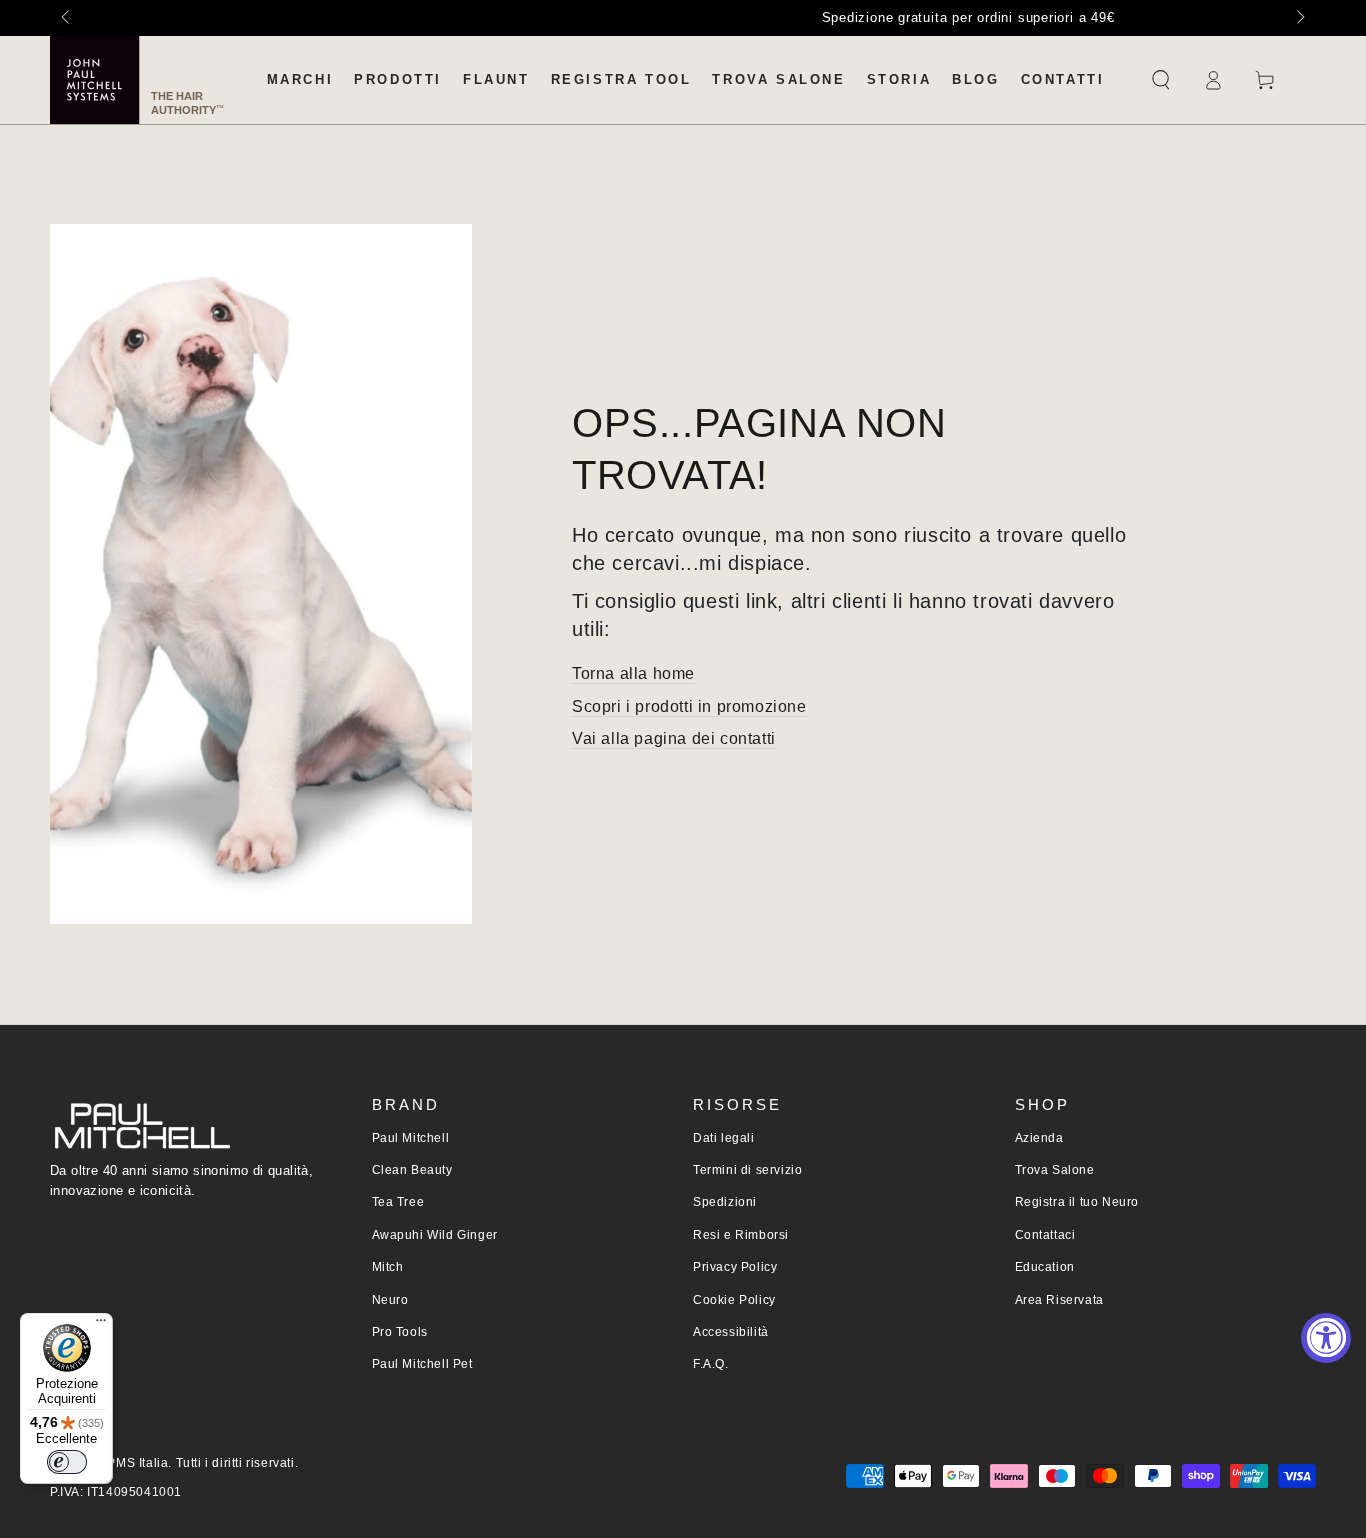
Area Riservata (1059, 1300)
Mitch (388, 1267)
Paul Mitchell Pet (422, 1364)
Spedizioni (725, 1202)
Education (1045, 1267)
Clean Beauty (412, 1170)
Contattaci (1045, 1235)
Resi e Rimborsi (741, 1235)
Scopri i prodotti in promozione (689, 706)
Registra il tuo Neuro (1077, 1202)
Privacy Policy (735, 1267)
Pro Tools (400, 1332)
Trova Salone (1055, 1170)
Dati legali (724, 1138)
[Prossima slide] (1299, 18)
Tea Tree (398, 1202)
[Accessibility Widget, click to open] (1326, 1338)
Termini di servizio (747, 1170)
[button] (1161, 80)
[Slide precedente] (67, 18)
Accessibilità (731, 1332)
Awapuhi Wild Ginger (435, 1235)
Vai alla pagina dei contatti (674, 738)
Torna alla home (633, 673)
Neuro (390, 1300)
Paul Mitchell (411, 1138)
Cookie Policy (734, 1300)
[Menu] (101, 1325)
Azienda (1039, 1138)
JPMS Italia (135, 1463)
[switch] (67, 1462)
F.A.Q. (711, 1364)
